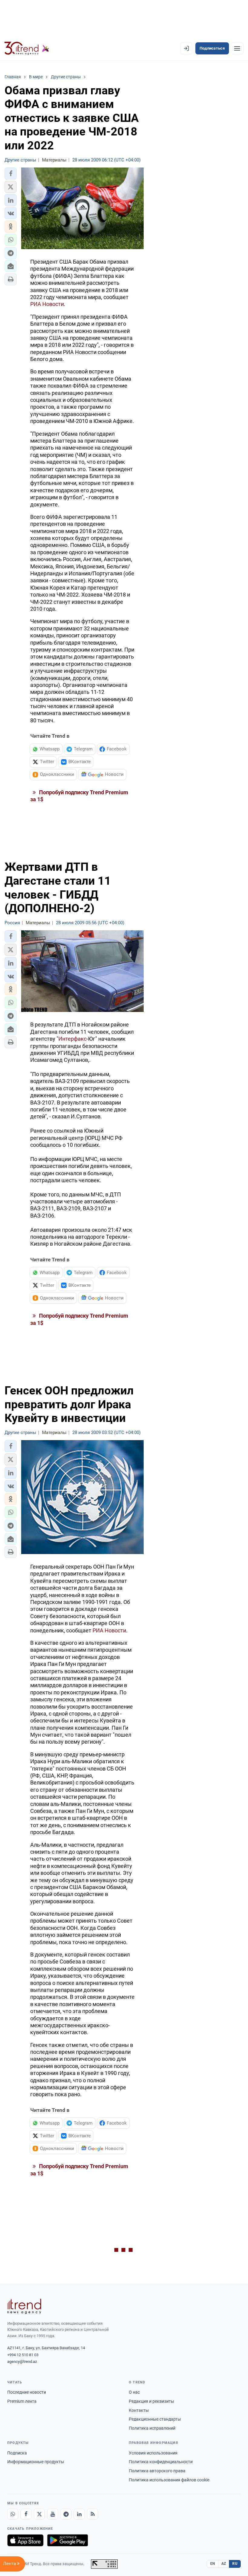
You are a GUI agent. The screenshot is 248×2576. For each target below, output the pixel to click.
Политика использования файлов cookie (169, 2480)
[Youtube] (53, 2514)
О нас (134, 2392)
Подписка (17, 2453)
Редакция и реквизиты (152, 2401)
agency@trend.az (22, 2361)
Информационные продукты (36, 2462)
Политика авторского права (157, 2471)
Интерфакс (72, 1039)
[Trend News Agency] (24, 2306)
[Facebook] (26, 2514)
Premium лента (22, 2401)
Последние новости (27, 2392)
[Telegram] (66, 2514)
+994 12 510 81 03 (23, 2355)
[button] (11, 174)
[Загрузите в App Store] (25, 2540)
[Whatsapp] (13, 2514)
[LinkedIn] (79, 2514)
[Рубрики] (237, 48)
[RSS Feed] (93, 2514)
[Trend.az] (27, 48)
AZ (224, 2564)
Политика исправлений (152, 2428)
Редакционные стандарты (155, 2419)
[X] (39, 2514)
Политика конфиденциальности (161, 2462)
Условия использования (153, 2453)
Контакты (139, 2410)
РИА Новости (47, 304)
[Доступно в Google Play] (68, 2540)
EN (213, 2564)
